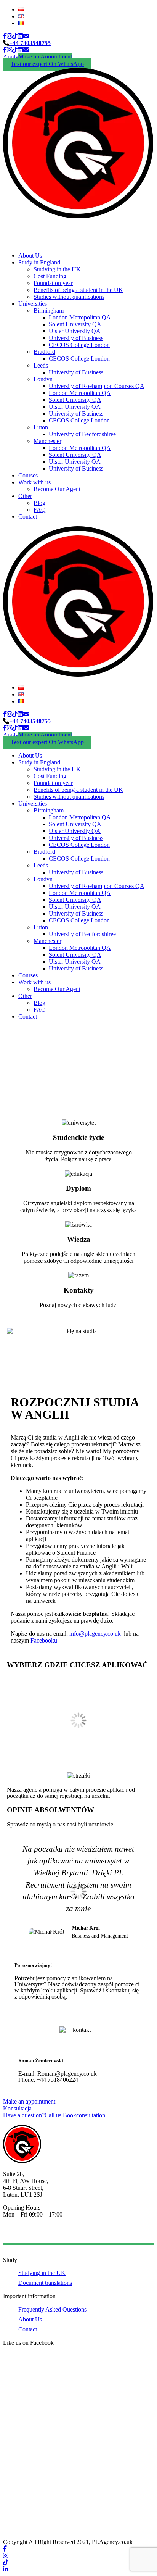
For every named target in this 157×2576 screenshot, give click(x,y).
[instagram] (10, 36)
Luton (41, 427)
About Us (30, 256)
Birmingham (49, 310)
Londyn (43, 379)
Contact (28, 517)
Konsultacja (17, 2108)
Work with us (34, 482)
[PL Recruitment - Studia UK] (78, 216)
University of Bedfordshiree (82, 434)
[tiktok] (15, 36)
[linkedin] (20, 36)
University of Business (76, 338)
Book (84, 2115)
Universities (33, 304)
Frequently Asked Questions (52, 2309)
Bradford (44, 352)
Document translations (45, 2283)
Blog (39, 503)
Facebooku (43, 1640)
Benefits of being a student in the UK (78, 290)
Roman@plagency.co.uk (67, 2074)
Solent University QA (75, 324)
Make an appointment (29, 2101)
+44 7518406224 (57, 2080)
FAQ (40, 510)
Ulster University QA (75, 331)
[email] (26, 36)
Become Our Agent (57, 489)
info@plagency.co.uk (96, 1634)
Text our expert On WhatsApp (47, 64)
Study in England (39, 262)
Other (25, 496)
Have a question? (32, 2115)
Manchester (47, 441)
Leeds (41, 365)
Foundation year (53, 283)
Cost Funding (50, 276)
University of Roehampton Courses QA (97, 386)
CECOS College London (79, 345)
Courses (28, 475)
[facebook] (5, 36)
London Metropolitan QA (80, 317)
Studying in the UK (57, 269)
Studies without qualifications (69, 297)
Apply (11, 57)
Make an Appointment (45, 57)
